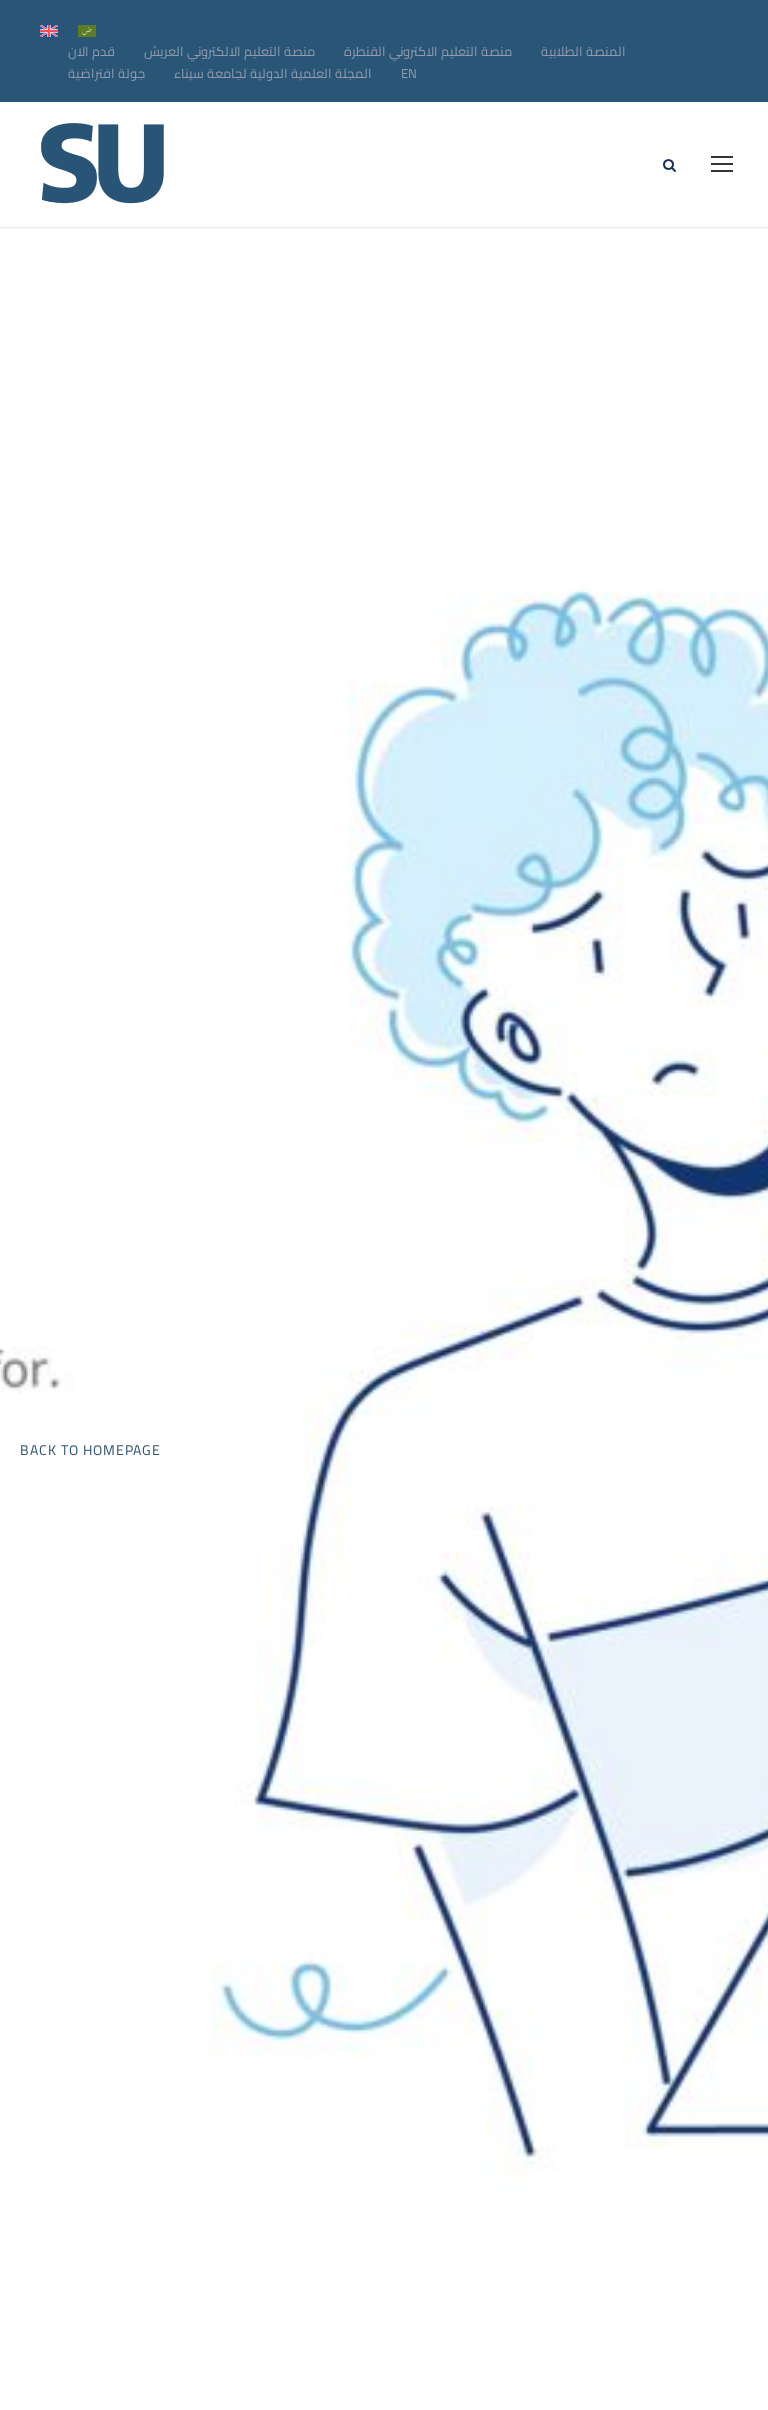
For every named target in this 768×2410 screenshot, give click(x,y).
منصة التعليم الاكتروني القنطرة (428, 51)
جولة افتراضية (106, 73)
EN (409, 73)
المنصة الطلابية (583, 51)
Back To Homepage (90, 1450)
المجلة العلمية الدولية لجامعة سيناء (273, 73)
